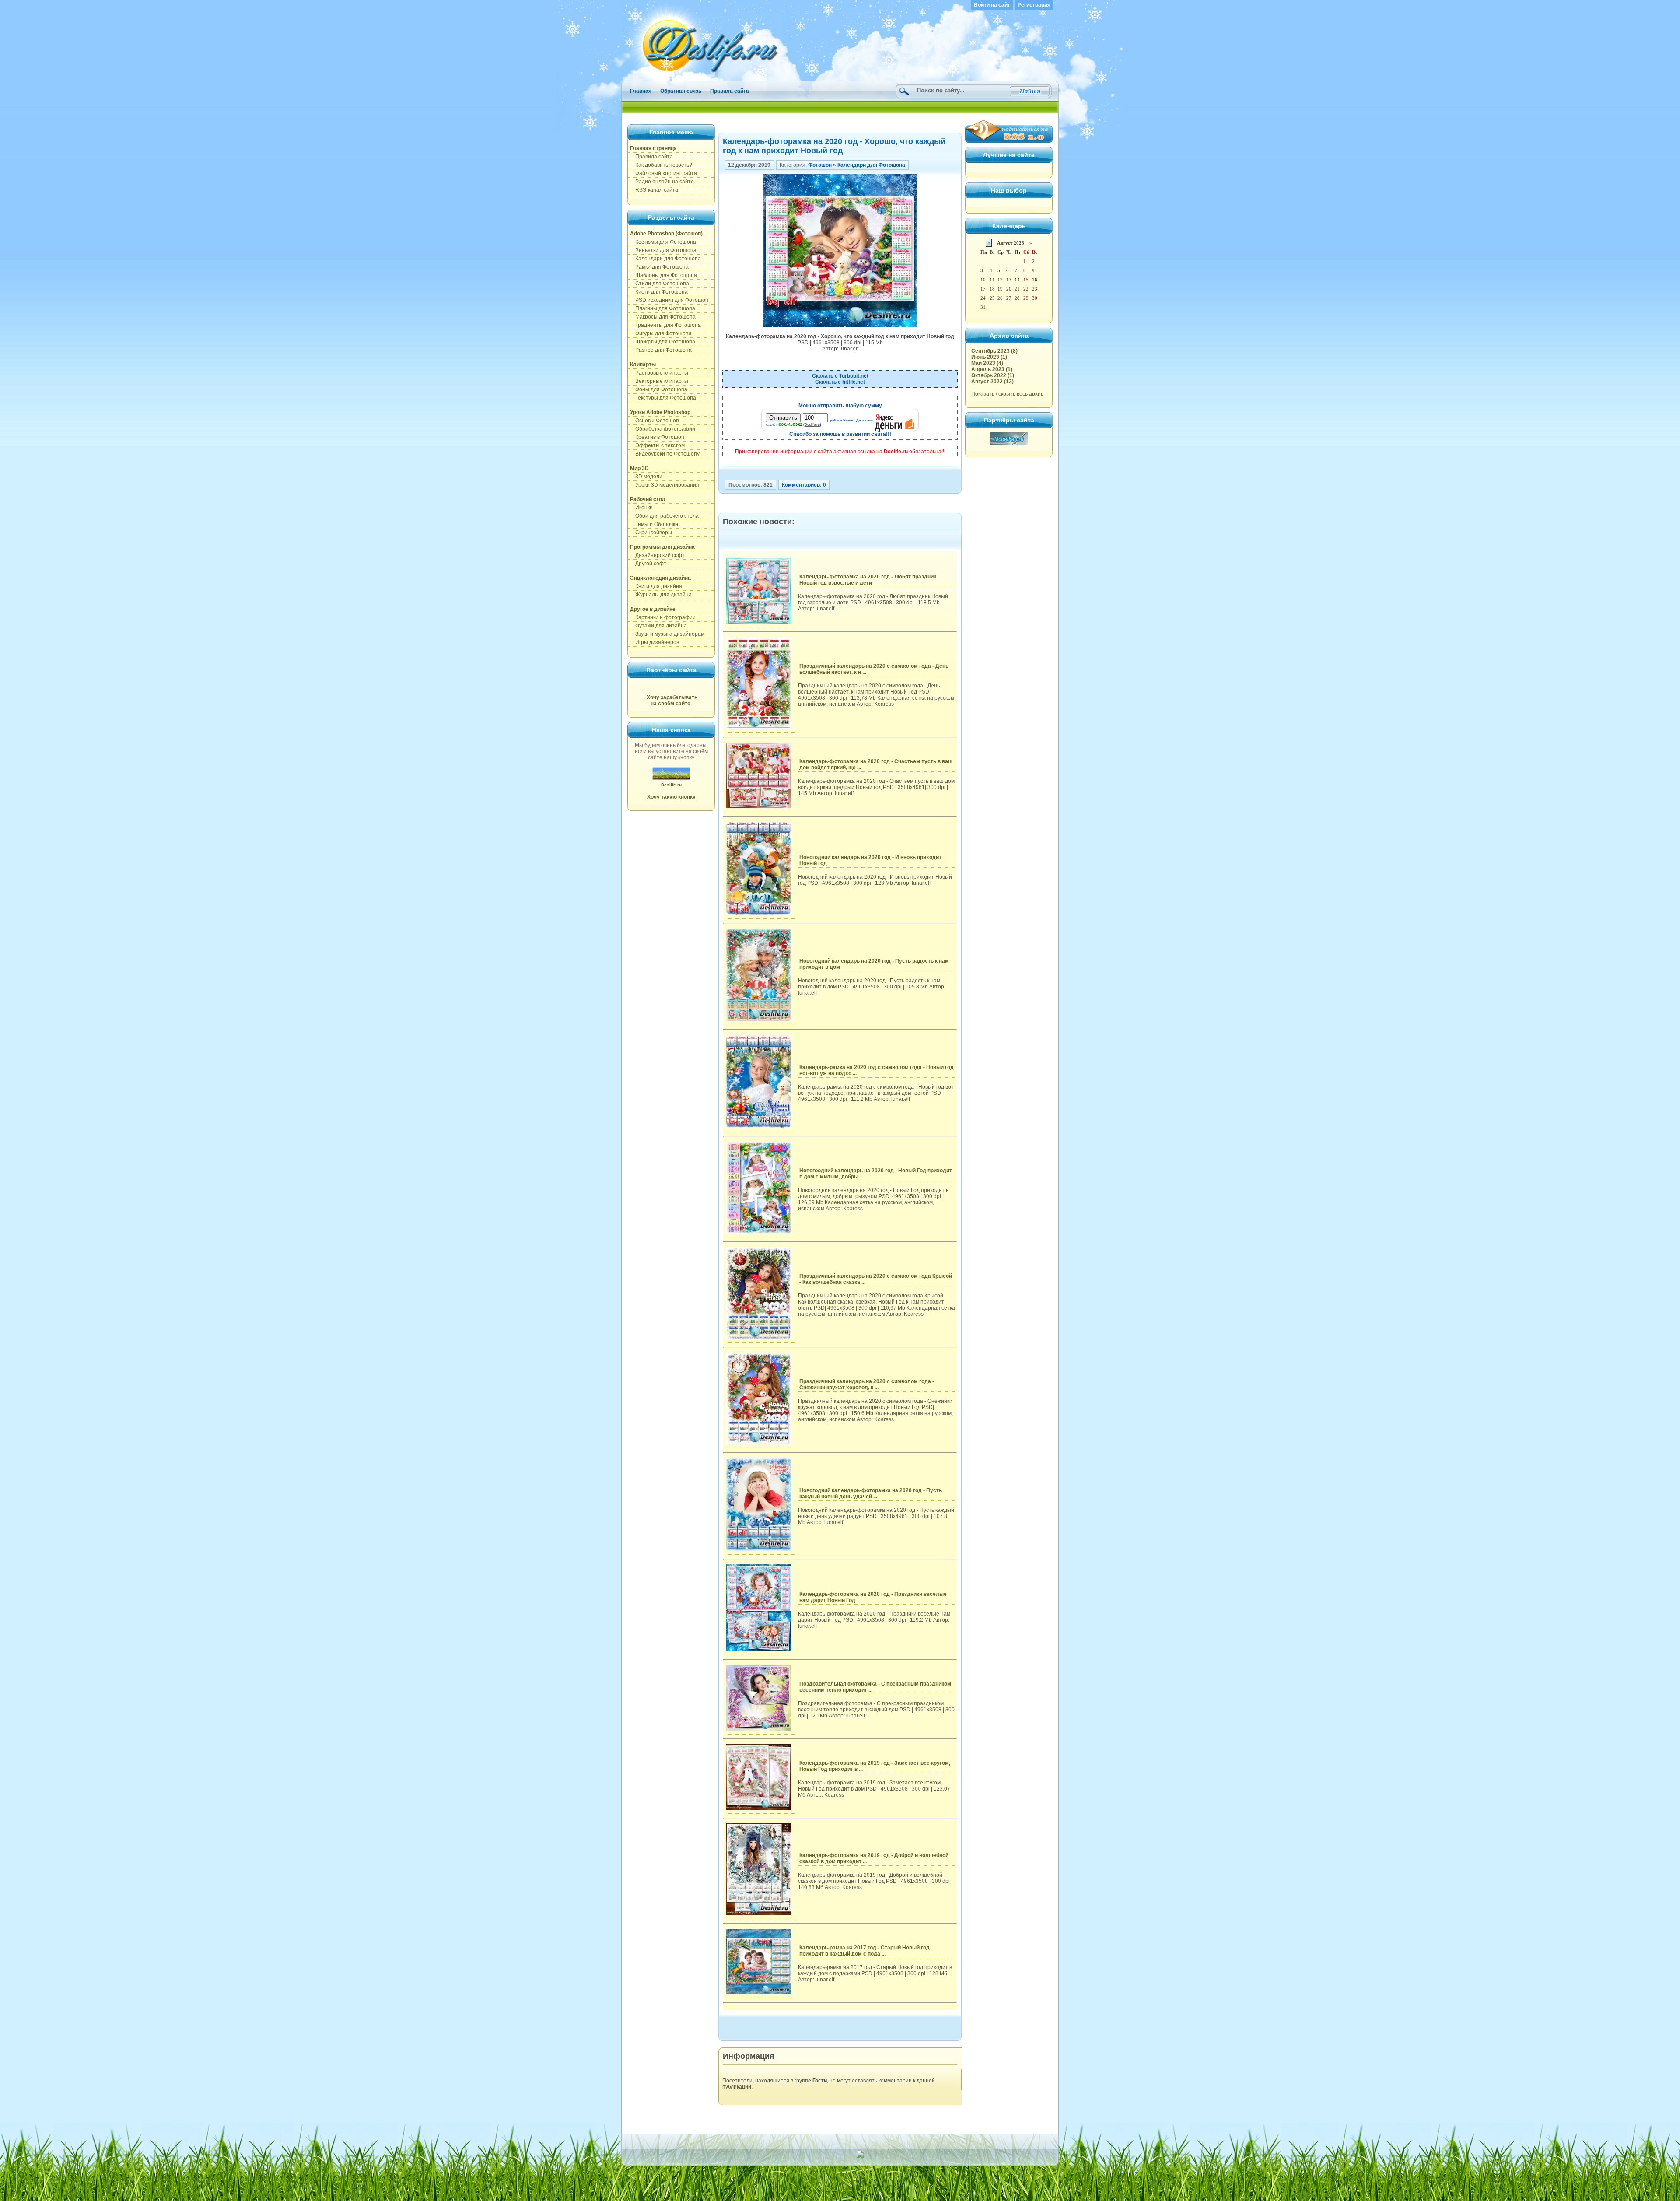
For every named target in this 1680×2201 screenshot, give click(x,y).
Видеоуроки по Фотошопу (665, 454)
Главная (641, 91)
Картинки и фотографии (663, 617)
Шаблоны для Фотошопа (663, 275)
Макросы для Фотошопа (663, 317)
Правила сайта (730, 91)
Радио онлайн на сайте (662, 182)
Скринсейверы (651, 533)
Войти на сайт (992, 5)
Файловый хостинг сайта (663, 173)
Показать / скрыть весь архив (1007, 394)
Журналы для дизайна (661, 595)
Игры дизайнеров (654, 642)
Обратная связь (681, 91)
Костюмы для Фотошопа (663, 242)
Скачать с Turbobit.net (840, 376)
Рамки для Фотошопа (659, 267)
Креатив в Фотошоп (657, 437)
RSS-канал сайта (654, 190)
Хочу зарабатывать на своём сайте (672, 701)
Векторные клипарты (659, 381)
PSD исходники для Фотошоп (669, 300)
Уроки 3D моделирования (665, 485)
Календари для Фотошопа (665, 259)
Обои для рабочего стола (664, 516)
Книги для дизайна (656, 586)
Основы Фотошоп (654, 421)
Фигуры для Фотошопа (661, 333)
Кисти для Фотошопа (659, 292)
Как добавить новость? (661, 165)
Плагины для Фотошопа (663, 308)
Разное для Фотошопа (661, 350)
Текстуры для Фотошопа (663, 398)
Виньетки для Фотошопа (663, 250)
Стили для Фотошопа (660, 284)
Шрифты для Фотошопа (663, 342)
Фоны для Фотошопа (659, 389)
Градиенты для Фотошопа (665, 325)
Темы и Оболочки (654, 524)
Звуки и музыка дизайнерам (667, 634)
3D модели (646, 477)
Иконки (641, 508)
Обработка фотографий (663, 429)
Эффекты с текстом (657, 445)
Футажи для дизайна (658, 626)
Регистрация (1034, 5)
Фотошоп (820, 165)
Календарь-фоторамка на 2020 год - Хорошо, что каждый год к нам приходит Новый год (834, 146)
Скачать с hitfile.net (840, 382)
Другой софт (648, 564)
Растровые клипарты (659, 373)
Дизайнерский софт (657, 555)
